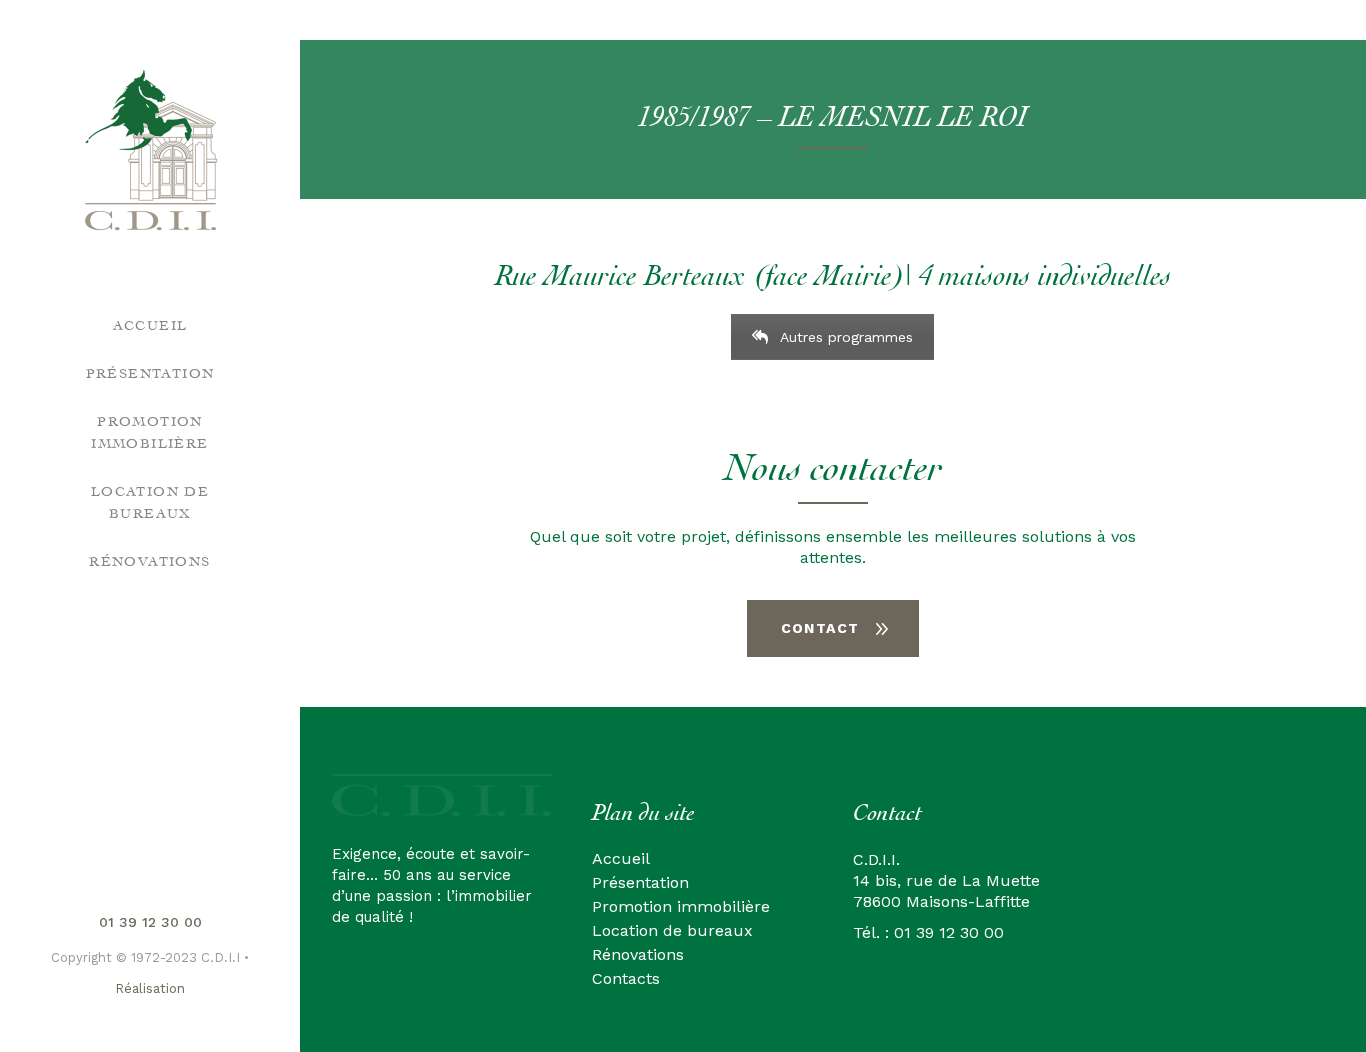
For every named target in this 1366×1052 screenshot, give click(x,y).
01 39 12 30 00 (150, 922)
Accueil (621, 858)
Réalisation (150, 988)
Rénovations (638, 954)
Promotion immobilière (681, 906)
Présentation (640, 882)
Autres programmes (846, 337)
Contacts (626, 978)
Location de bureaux (672, 930)
